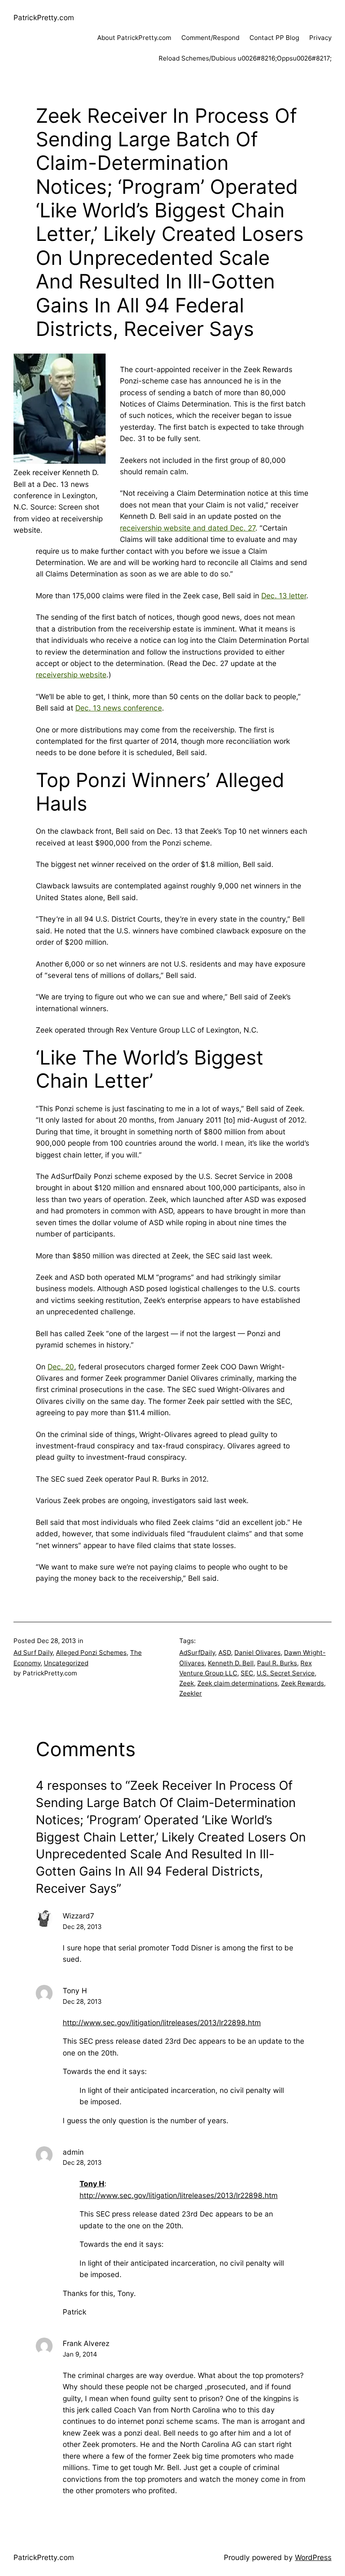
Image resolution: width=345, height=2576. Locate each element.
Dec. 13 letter (284, 596)
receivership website (71, 675)
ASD (225, 1653)
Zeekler (191, 1693)
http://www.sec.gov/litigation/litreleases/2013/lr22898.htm (162, 2022)
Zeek (187, 1683)
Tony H (92, 2184)
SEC (247, 1673)
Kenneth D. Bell (231, 1663)
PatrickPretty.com (44, 17)
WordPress (313, 2557)
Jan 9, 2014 (80, 2354)
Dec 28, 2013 (82, 1927)
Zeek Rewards (303, 1683)
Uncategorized (66, 1663)
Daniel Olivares (257, 1653)
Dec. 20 (61, 1367)
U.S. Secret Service (286, 1673)
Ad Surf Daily (33, 1653)
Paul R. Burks (277, 1663)
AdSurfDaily (197, 1653)
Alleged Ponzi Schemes (91, 1653)
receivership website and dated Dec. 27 (188, 528)
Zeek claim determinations (238, 1683)
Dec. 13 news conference (119, 708)
